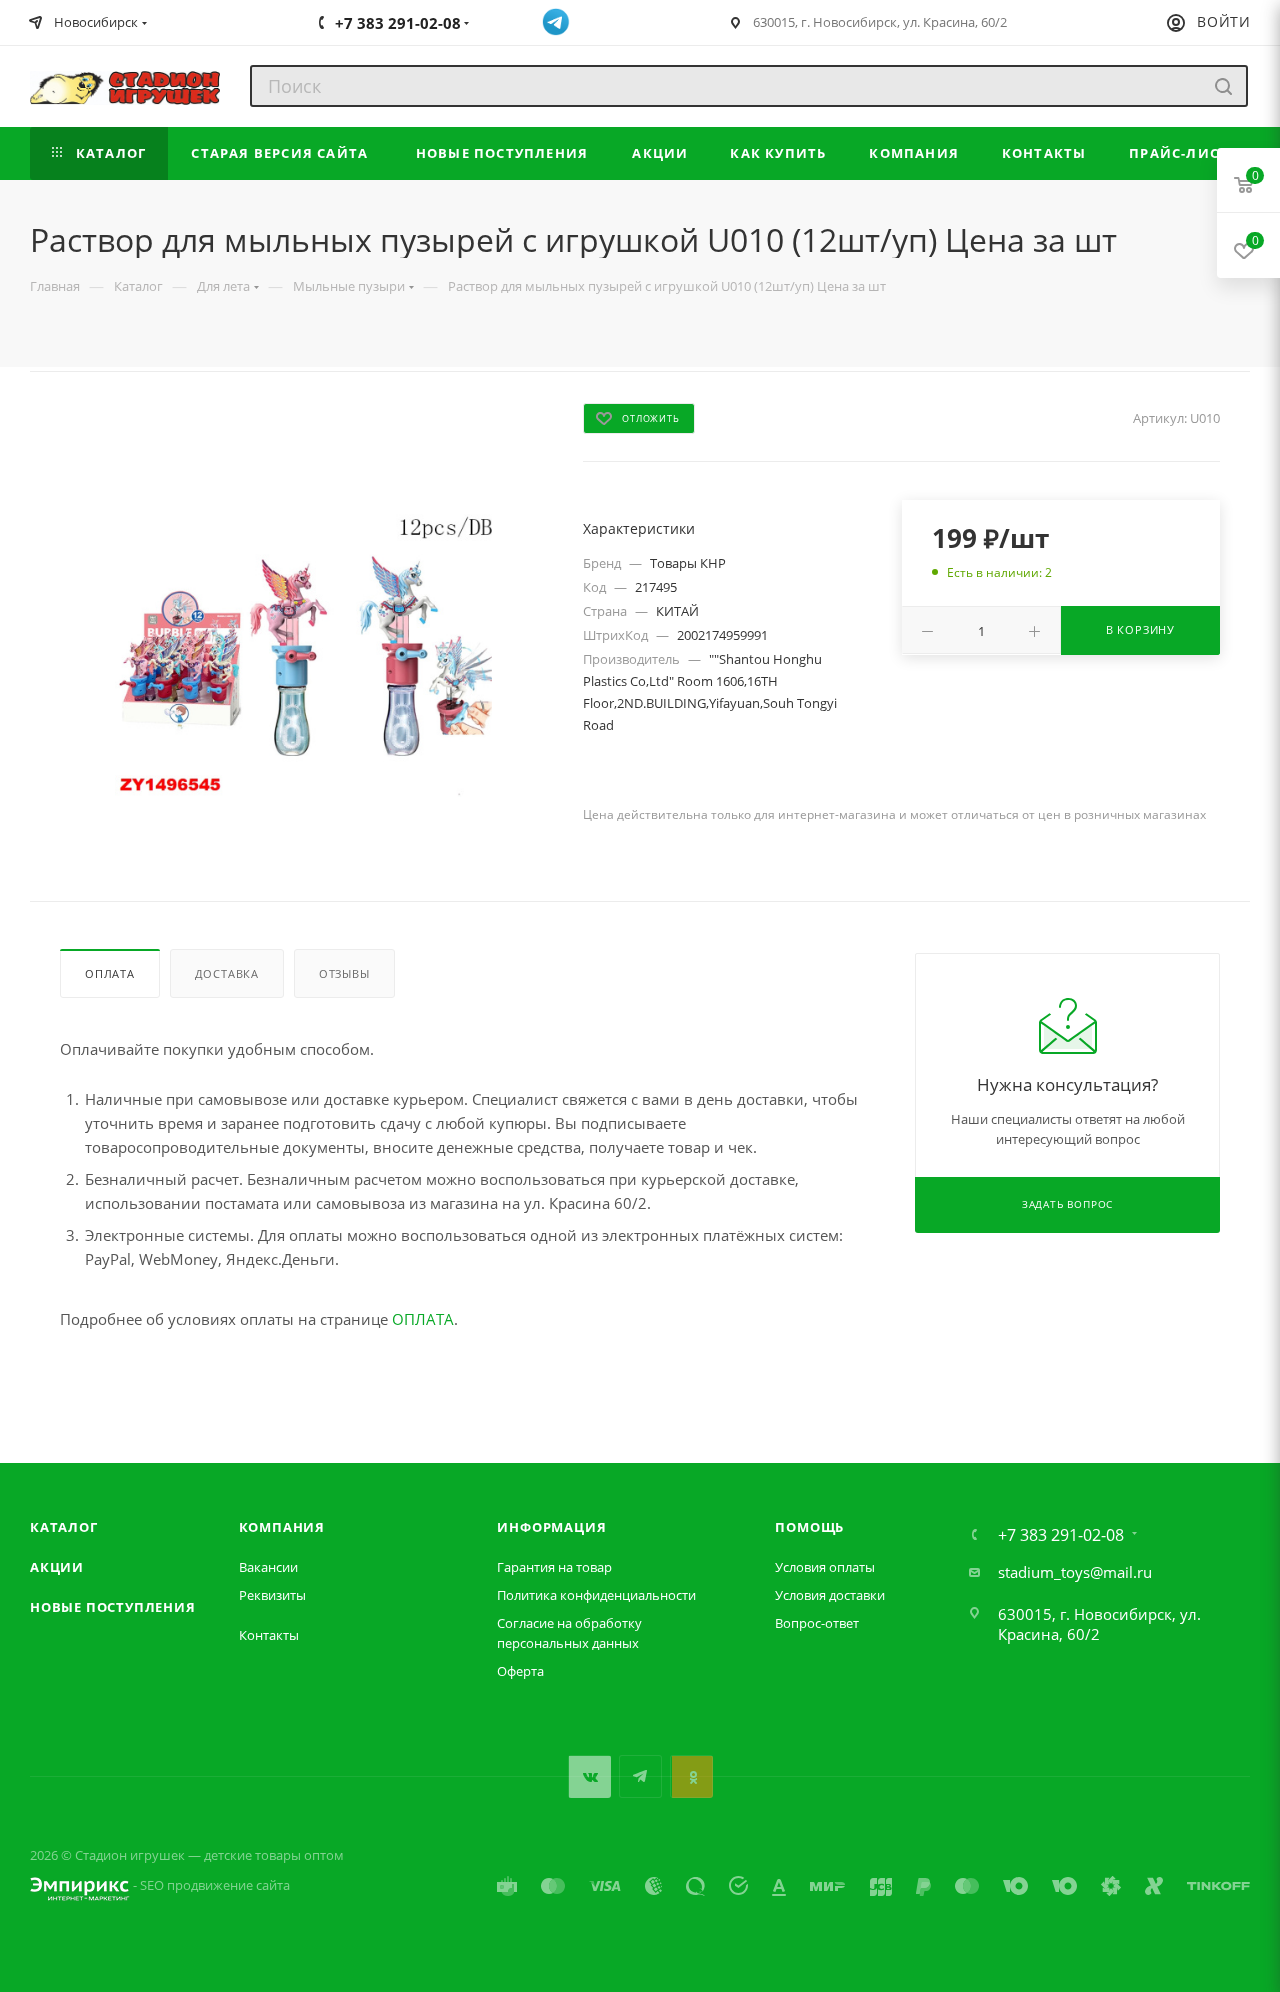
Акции (57, 1567)
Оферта (520, 1671)
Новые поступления (113, 1607)
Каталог (64, 1527)
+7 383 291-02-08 (1061, 1535)
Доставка (227, 973)
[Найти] (1223, 86)
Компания (282, 1527)
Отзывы (344, 973)
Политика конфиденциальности (596, 1595)
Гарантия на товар (554, 1567)
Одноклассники (691, 1776)
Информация (551, 1527)
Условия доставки (830, 1595)
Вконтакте (589, 1776)
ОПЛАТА (423, 1319)
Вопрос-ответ (817, 1623)
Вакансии (268, 1567)
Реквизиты (272, 1595)
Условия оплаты (825, 1567)
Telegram (640, 1776)
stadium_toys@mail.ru (1075, 1572)
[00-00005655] (303, 655)
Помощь (809, 1527)
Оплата (110, 973)
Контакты (269, 1635)
